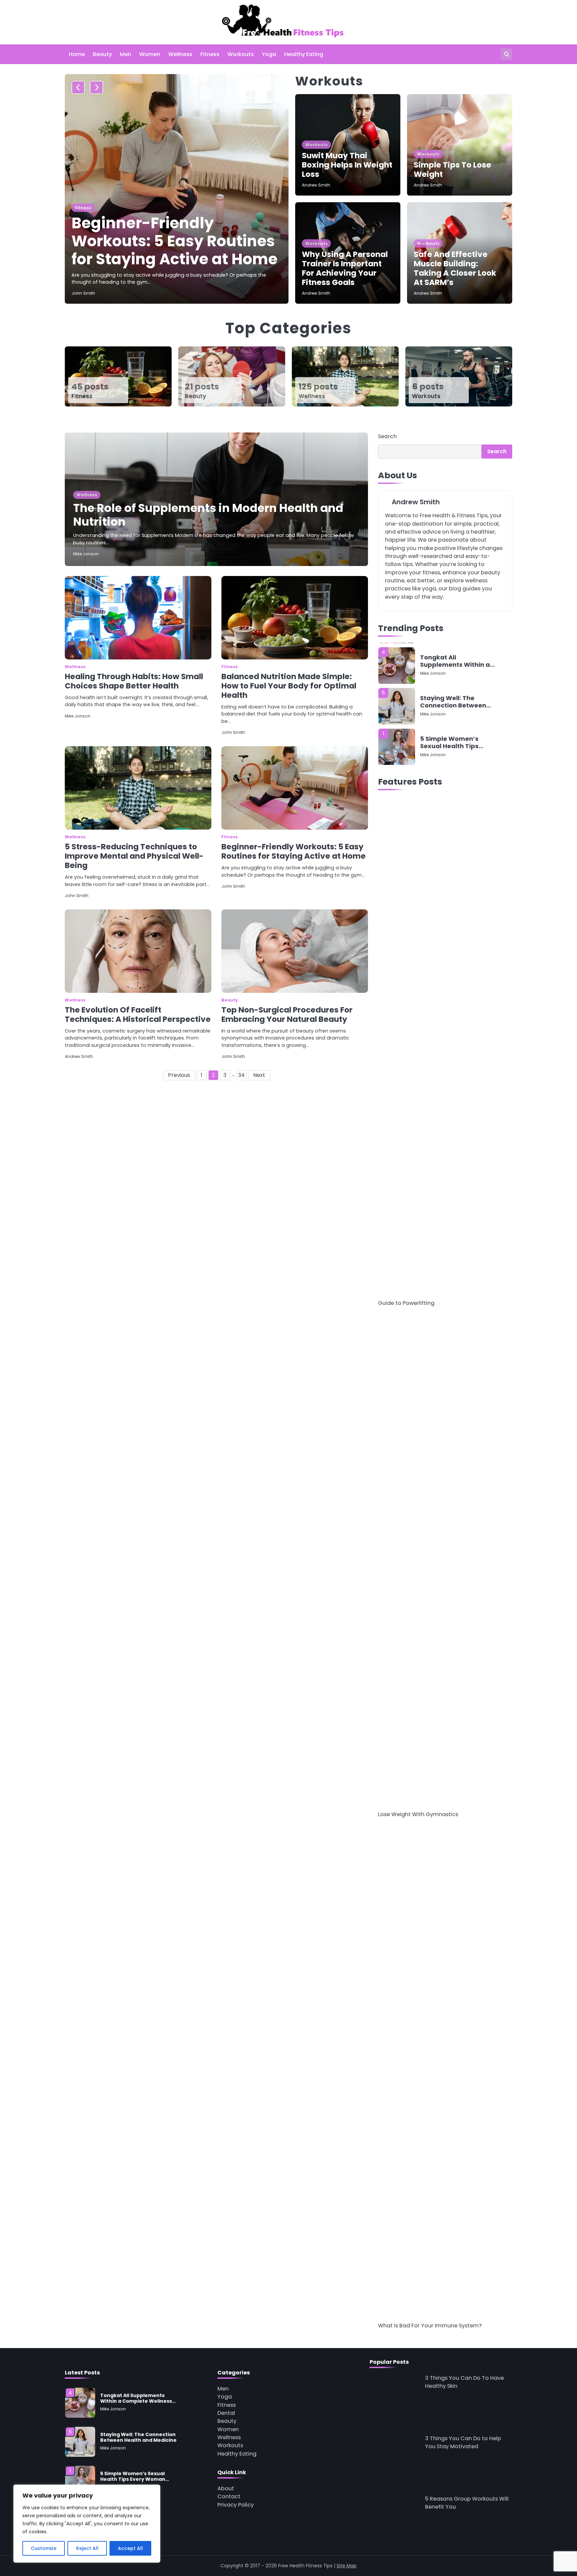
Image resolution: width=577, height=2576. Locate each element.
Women (150, 54)
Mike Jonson (86, 554)
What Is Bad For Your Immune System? (430, 2326)
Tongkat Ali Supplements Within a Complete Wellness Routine (455, 661)
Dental (226, 2413)
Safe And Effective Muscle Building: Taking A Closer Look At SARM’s (455, 268)
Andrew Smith (316, 185)
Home (77, 54)
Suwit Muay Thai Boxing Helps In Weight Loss (347, 165)
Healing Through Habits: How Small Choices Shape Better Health (134, 681)
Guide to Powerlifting (406, 1303)
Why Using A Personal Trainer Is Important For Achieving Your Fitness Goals (345, 268)
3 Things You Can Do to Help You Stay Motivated (463, 2442)
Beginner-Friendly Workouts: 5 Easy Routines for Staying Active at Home (174, 241)
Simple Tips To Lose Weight (452, 170)
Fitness (210, 54)
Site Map (347, 2566)
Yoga (269, 54)
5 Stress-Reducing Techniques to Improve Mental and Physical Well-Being (134, 856)
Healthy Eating (304, 54)
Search (387, 436)
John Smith (83, 293)
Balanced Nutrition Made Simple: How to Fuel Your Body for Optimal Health (289, 686)
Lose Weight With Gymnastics (418, 1814)
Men (126, 54)
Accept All (130, 2548)
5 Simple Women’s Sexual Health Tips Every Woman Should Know (453, 742)
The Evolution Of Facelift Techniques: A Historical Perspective (138, 1015)
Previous (179, 1075)
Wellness (180, 54)
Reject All (87, 2548)
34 (241, 1075)
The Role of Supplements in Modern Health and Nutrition (208, 515)
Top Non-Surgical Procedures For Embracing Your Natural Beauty (287, 1015)
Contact (229, 2496)
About (226, 2488)
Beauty (102, 54)
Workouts (241, 54)
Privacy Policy (236, 2505)
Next (259, 1075)
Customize (44, 2548)
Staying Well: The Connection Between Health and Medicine (453, 702)
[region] (87, 2524)
